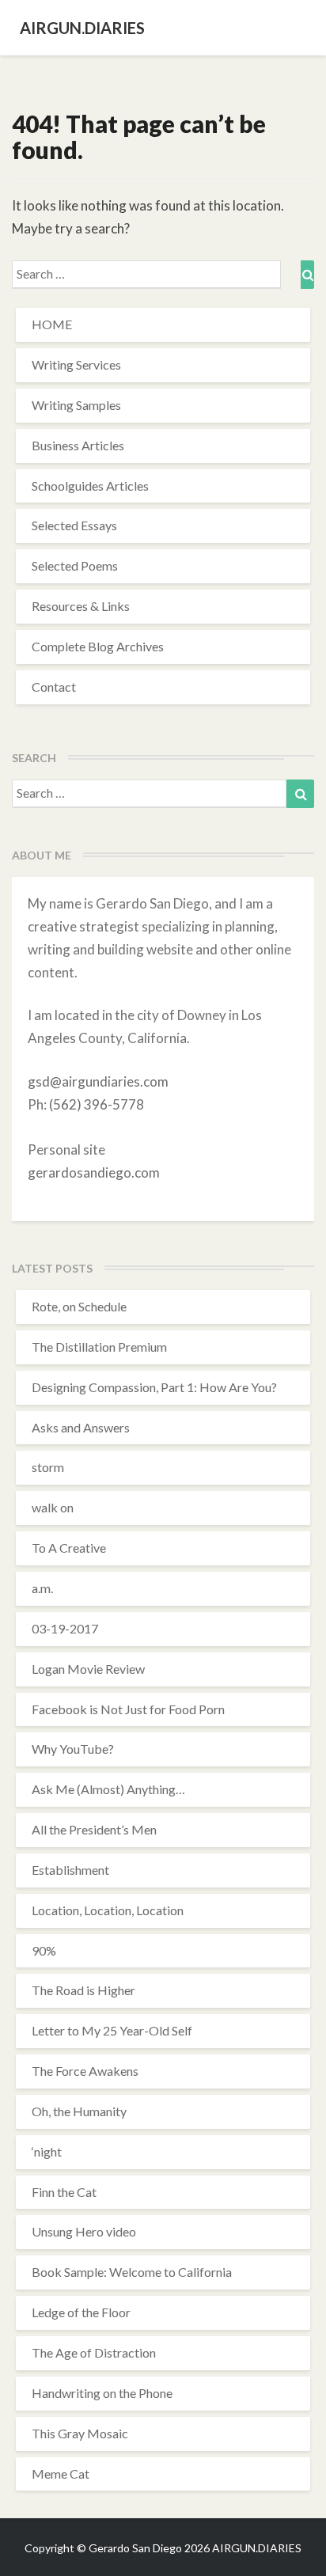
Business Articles (78, 445)
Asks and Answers (81, 1427)
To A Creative (69, 1548)
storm (48, 1467)
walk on (53, 1507)
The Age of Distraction (94, 2352)
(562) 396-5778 (97, 1104)
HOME (52, 324)
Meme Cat (61, 2474)
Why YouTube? (73, 1749)
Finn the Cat (64, 2192)
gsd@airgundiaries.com (98, 1081)
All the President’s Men (94, 1829)
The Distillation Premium (99, 1347)
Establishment (70, 1870)
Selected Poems (75, 565)
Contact (54, 687)
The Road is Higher (83, 1990)
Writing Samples (76, 405)
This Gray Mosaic (80, 2433)
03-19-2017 (65, 1628)
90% (44, 1950)
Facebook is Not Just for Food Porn (128, 1709)
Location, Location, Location (108, 1910)
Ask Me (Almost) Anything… (108, 1789)
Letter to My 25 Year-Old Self (112, 2030)
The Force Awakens (85, 2071)
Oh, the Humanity (79, 2111)
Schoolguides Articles (90, 486)
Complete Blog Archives (98, 646)
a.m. (42, 1588)
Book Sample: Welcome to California (132, 2272)
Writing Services (76, 364)
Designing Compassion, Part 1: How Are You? (154, 1387)
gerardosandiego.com (94, 1172)
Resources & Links (81, 606)
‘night (47, 2151)
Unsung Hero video (84, 2231)
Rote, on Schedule (79, 1306)
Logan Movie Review (88, 1669)
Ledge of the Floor (81, 2312)
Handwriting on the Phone (102, 2393)
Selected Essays (74, 525)
